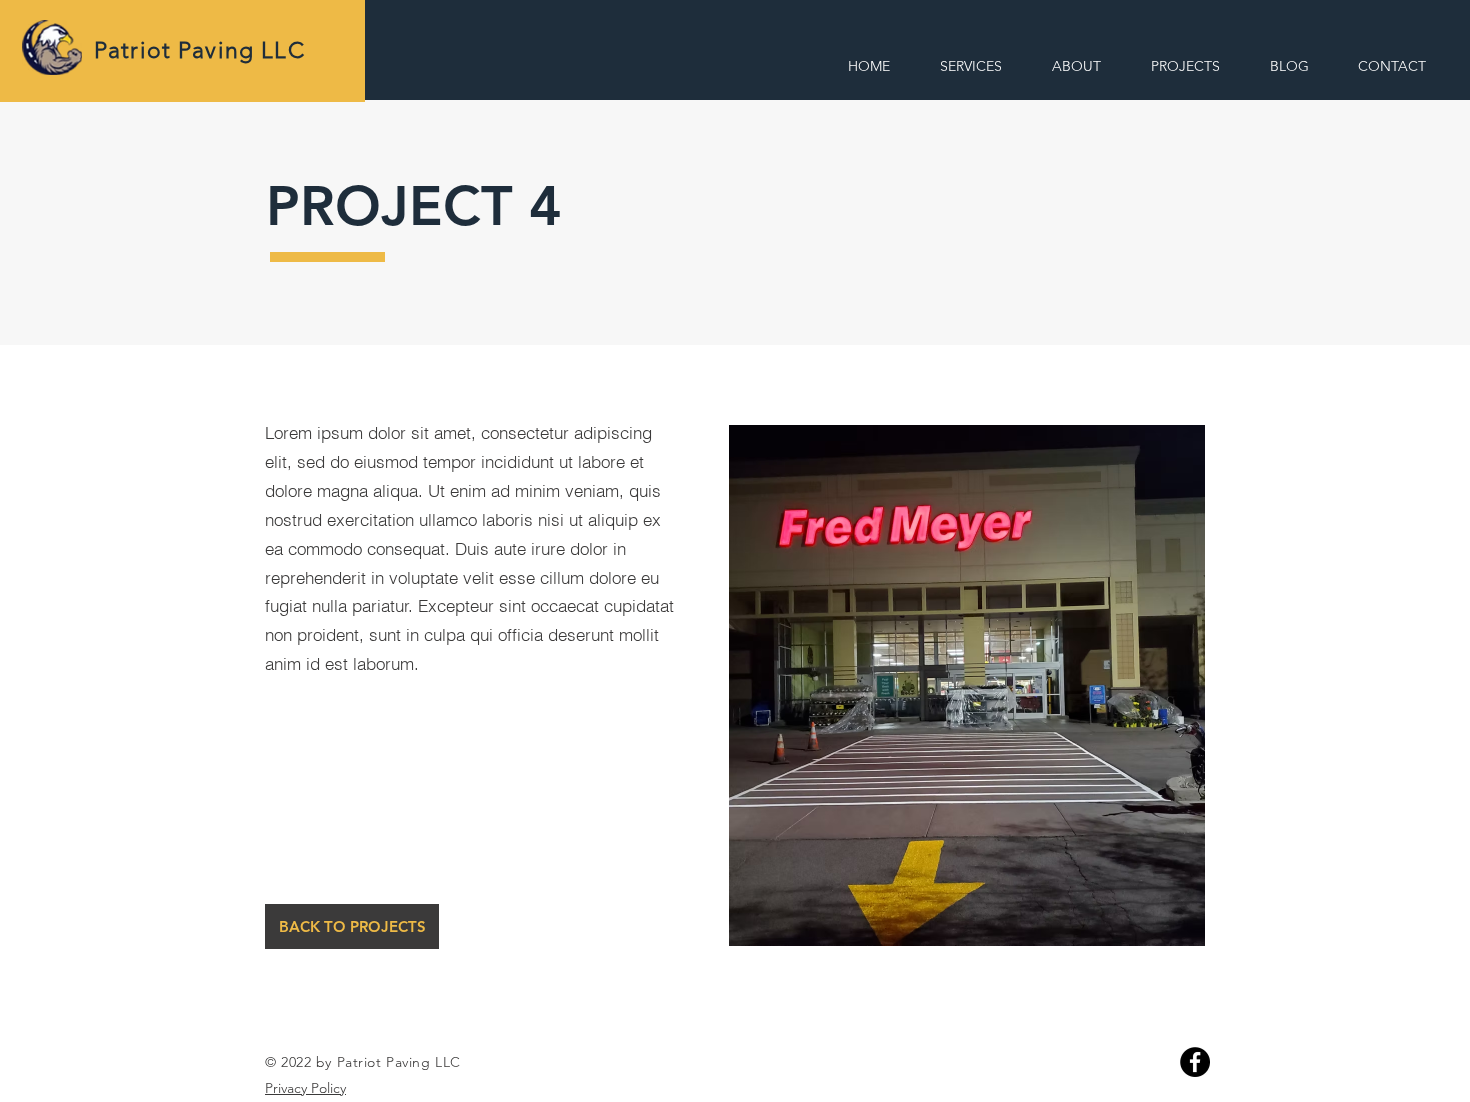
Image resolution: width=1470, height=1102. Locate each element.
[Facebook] (1195, 1062)
